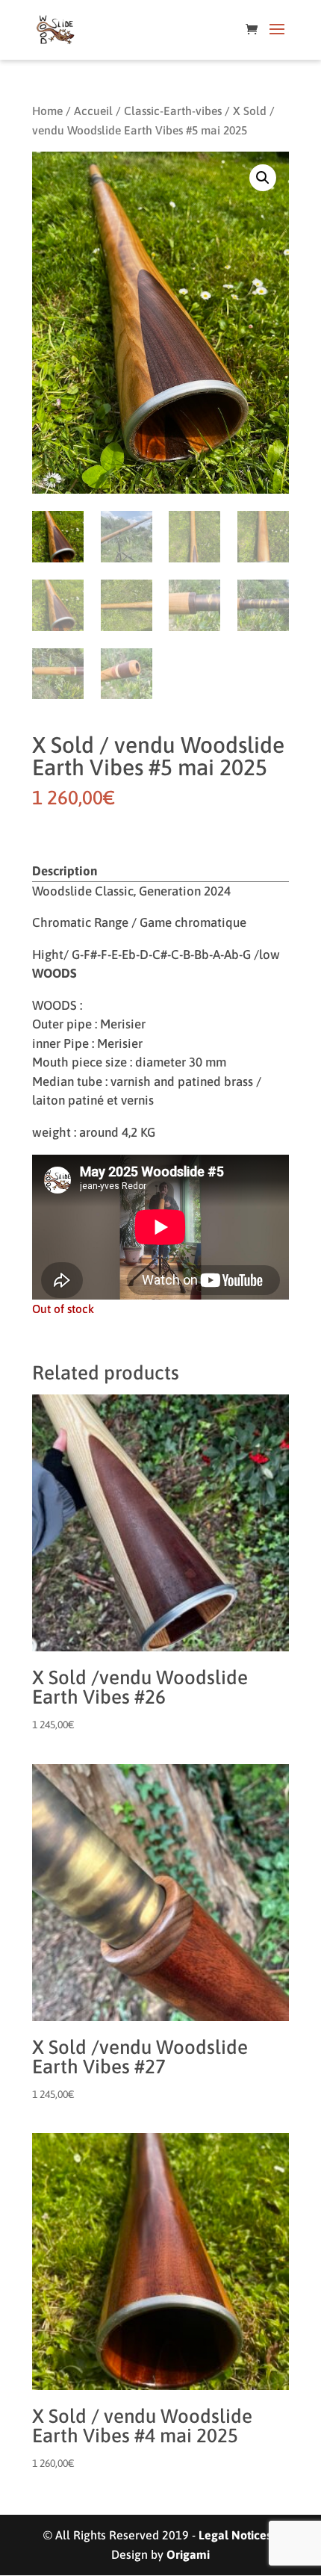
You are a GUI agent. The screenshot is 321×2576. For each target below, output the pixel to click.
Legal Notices (235, 2535)
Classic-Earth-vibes (173, 111)
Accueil (93, 111)
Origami (188, 2554)
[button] (263, 178)
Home (47, 111)
